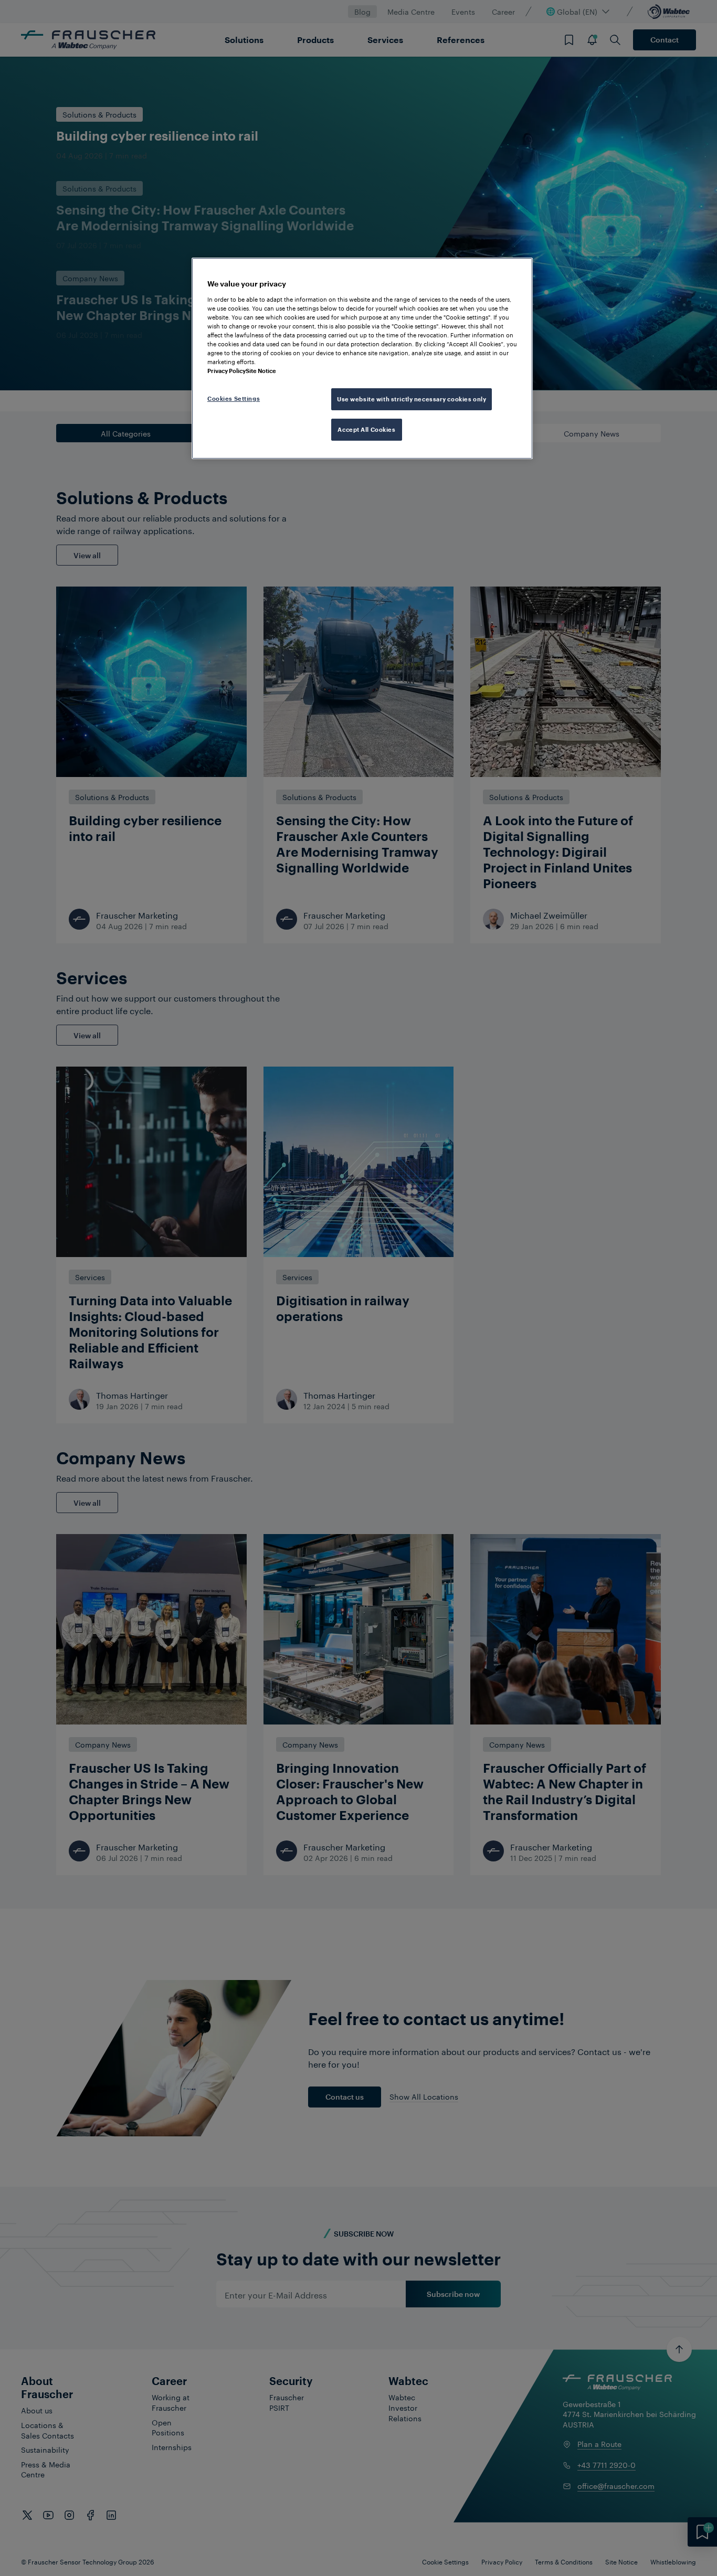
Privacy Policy (226, 371)
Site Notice (261, 371)
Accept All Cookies (366, 429)
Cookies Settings (234, 398)
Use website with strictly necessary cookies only (412, 399)
